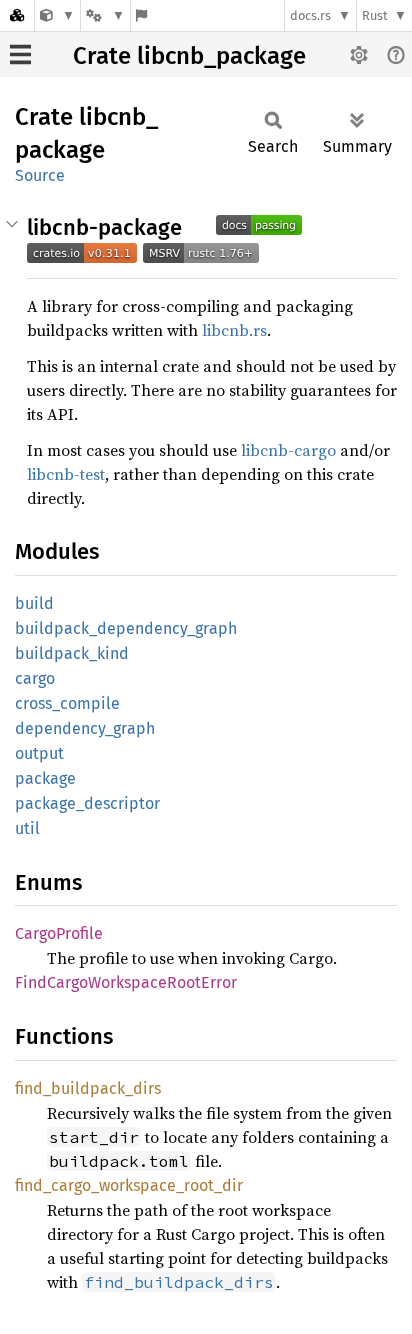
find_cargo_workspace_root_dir (129, 1185)
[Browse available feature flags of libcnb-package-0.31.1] (141, 15)
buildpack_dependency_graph (126, 628)
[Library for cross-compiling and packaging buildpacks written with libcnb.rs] (57, 15)
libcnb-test (66, 474)
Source (40, 175)
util (27, 828)
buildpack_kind (72, 653)
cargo (35, 678)
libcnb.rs (234, 330)
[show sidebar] (20, 54)
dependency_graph (85, 728)
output (39, 753)
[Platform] (105, 15)
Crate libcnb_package (189, 56)
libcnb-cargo (288, 450)
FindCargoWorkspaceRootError (126, 982)
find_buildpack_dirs (88, 1088)
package (45, 778)
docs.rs (310, 15)
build (34, 603)
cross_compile (67, 703)
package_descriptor (87, 803)
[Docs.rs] (17, 15)
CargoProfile (59, 933)
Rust (375, 15)
